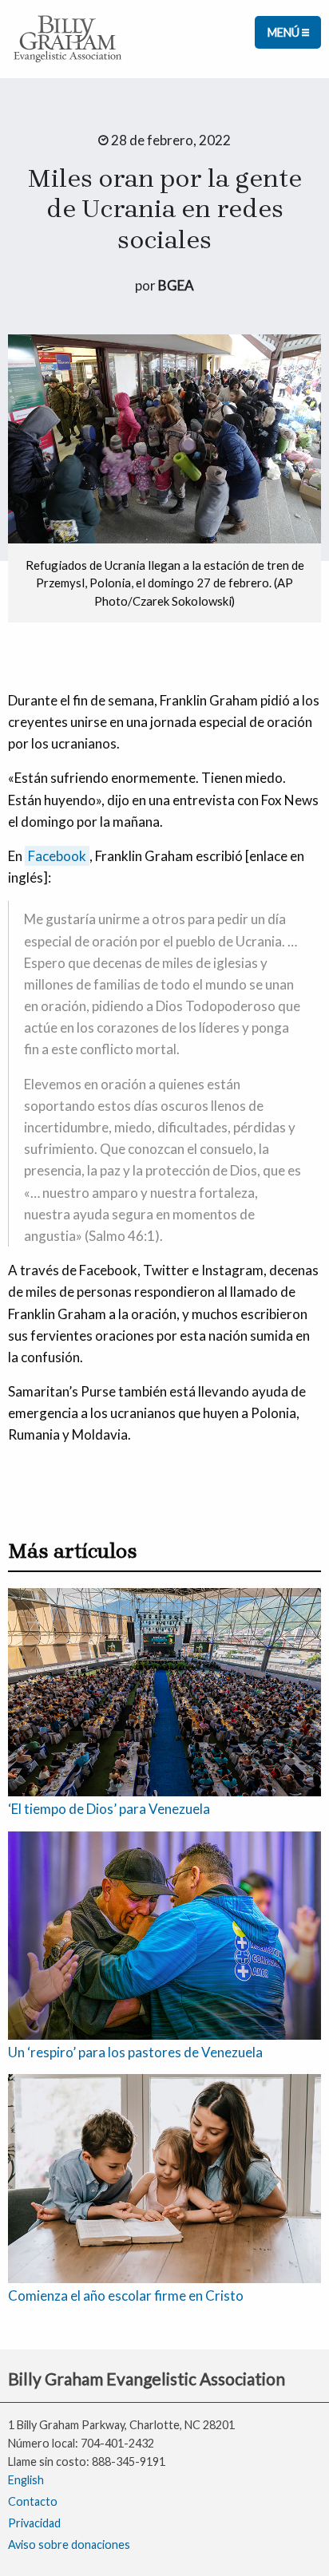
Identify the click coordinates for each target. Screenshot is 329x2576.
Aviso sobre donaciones (69, 2544)
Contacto (33, 2501)
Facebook (57, 856)
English (26, 2480)
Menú (285, 32)
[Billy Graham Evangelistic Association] (68, 37)
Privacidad (34, 2523)
